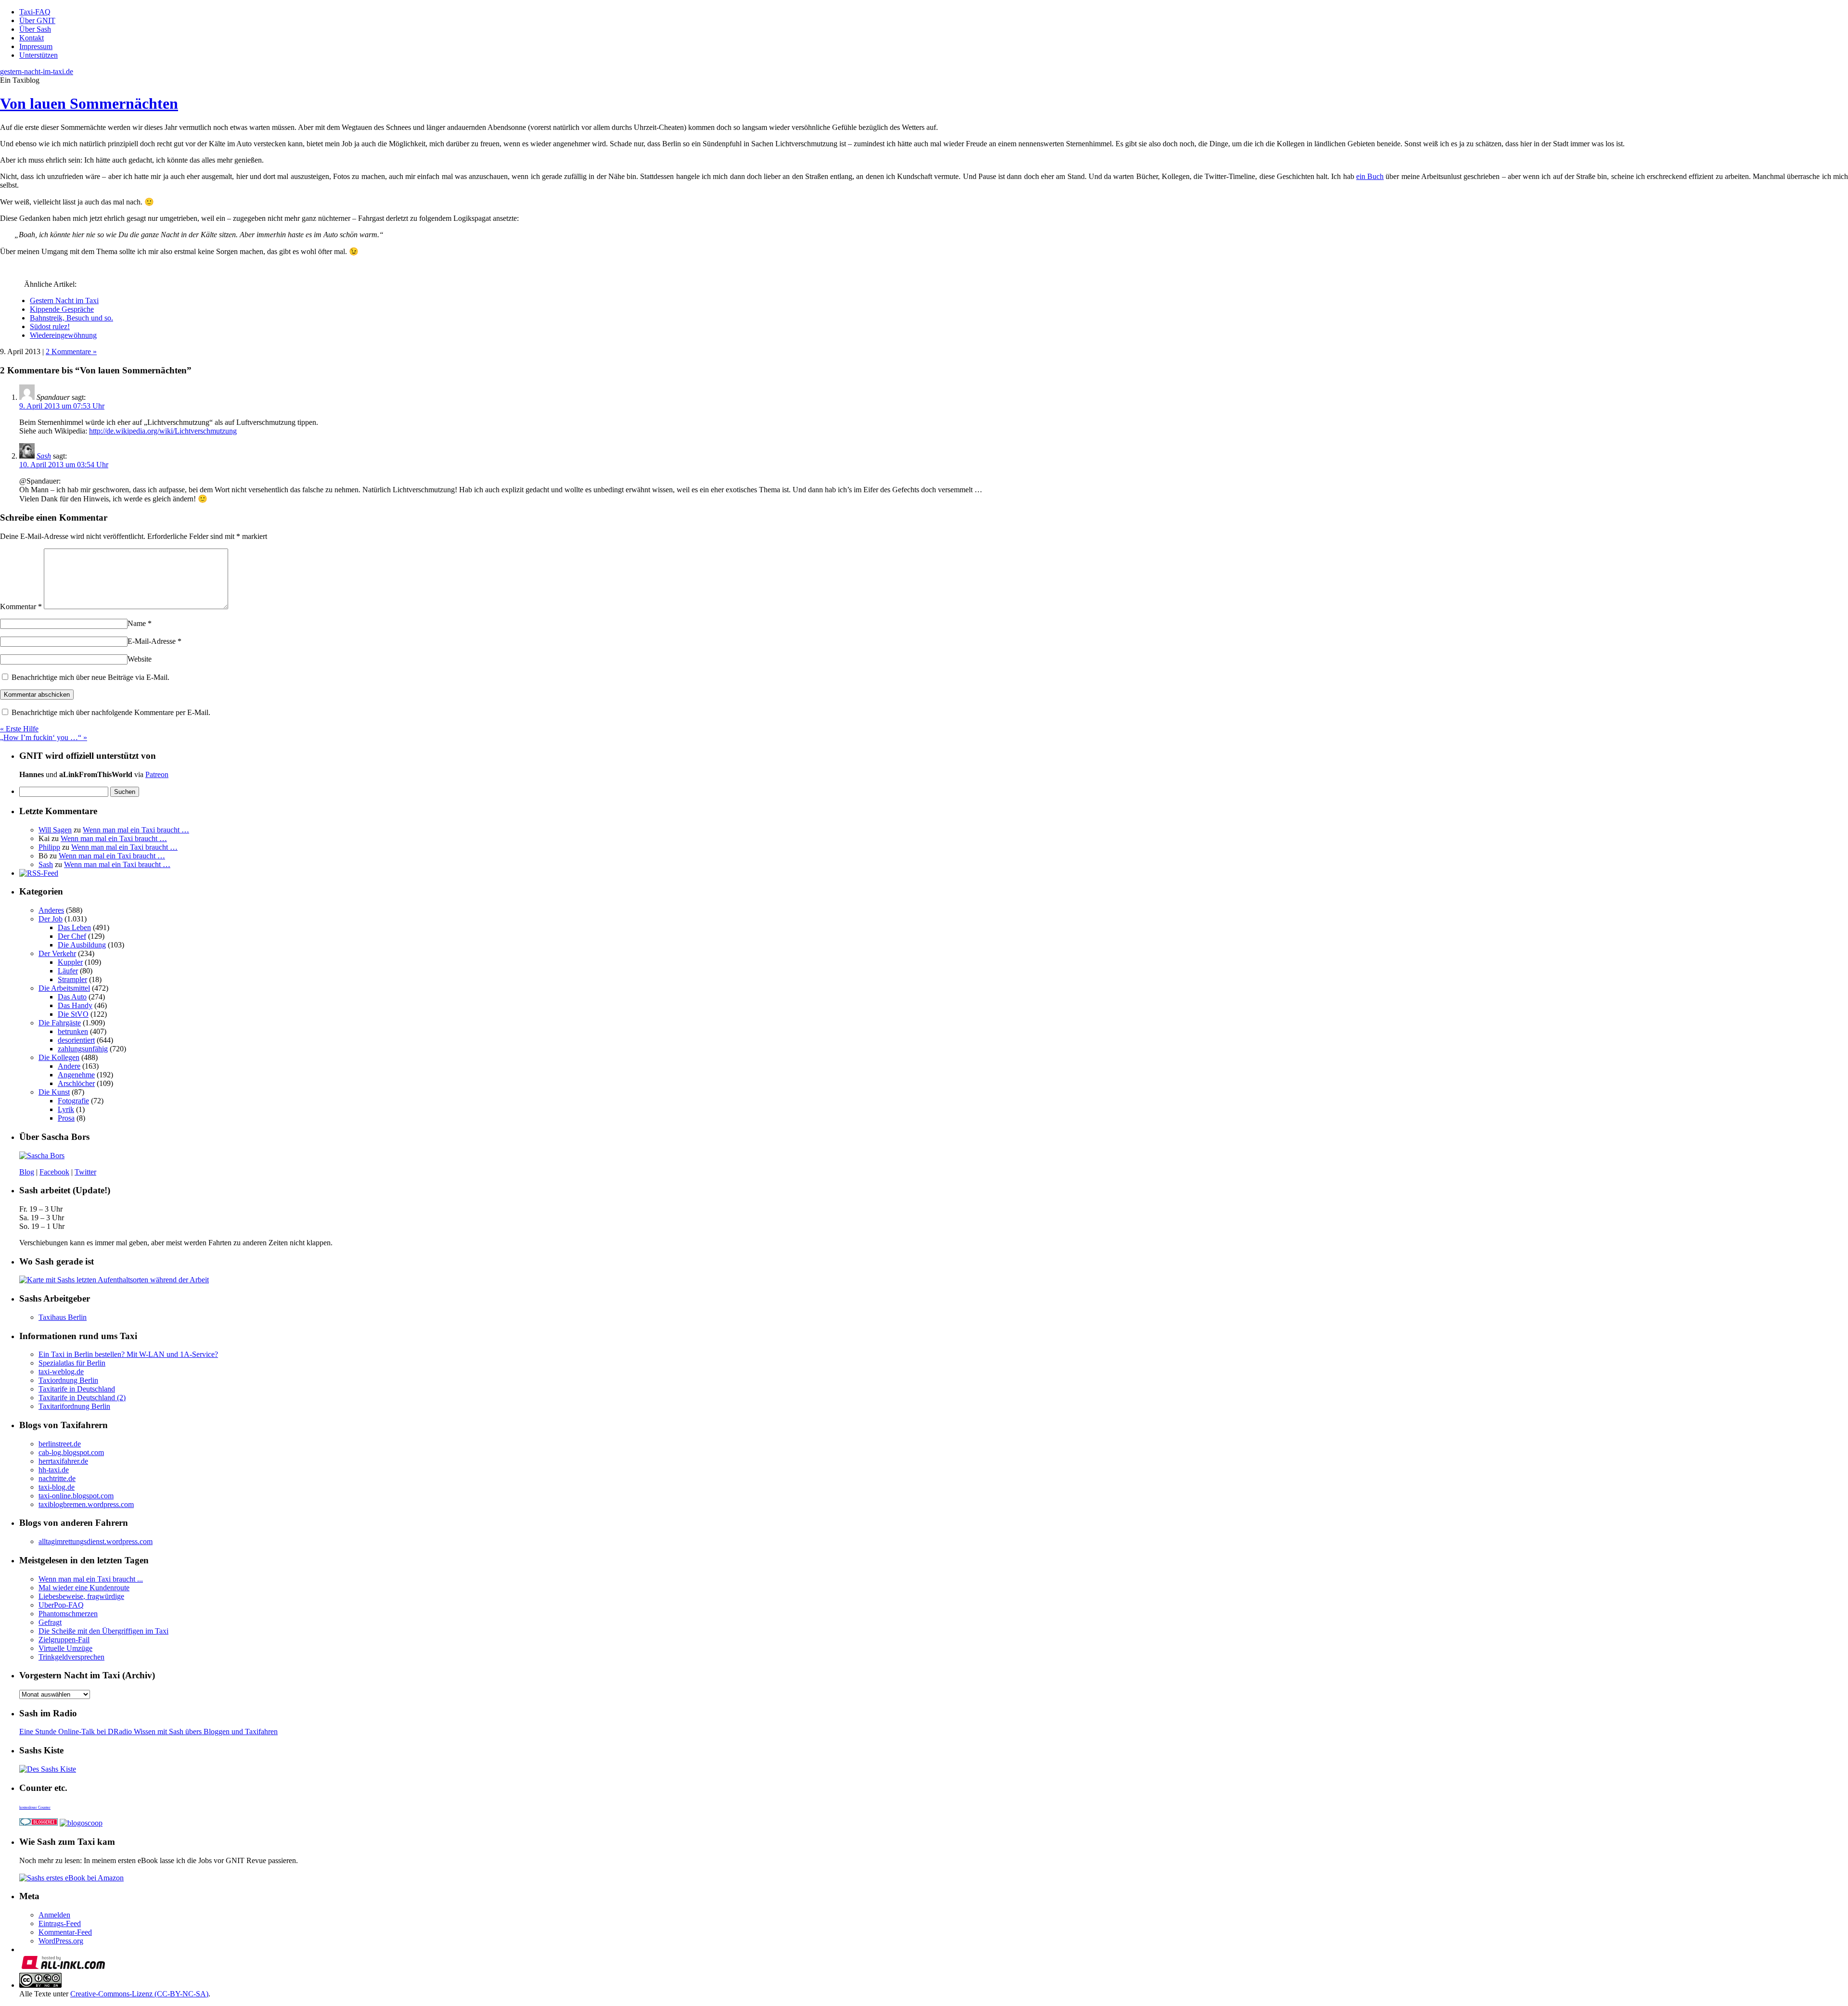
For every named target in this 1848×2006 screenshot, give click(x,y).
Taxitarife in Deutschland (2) (82, 1398)
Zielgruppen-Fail (64, 1640)
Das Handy (75, 1005)
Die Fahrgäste (60, 1023)
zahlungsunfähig (83, 1049)
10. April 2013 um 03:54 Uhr (64, 465)
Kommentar (21, 607)
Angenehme (76, 1075)
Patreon (157, 774)
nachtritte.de (57, 1478)
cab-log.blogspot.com (71, 1452)
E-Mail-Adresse (154, 641)
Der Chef (72, 936)
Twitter (85, 1172)
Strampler (72, 979)
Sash (44, 456)
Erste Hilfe (19, 729)
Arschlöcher (76, 1083)
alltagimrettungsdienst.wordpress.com (96, 1541)
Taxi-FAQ (35, 12)
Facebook (54, 1172)
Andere (69, 1066)
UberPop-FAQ (61, 1605)
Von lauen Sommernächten (89, 103)
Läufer (68, 971)
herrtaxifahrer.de (63, 1461)
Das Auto (72, 997)
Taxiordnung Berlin (68, 1380)
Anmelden (54, 1915)
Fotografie (73, 1101)
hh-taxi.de (54, 1470)
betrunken (73, 1031)
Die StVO (73, 1014)
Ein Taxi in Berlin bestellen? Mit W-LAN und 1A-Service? (128, 1354)
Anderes (51, 910)
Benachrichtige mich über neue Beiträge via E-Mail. (90, 677)
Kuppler (70, 962)
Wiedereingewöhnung (63, 335)
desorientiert (76, 1040)
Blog (27, 1172)
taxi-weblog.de (61, 1372)
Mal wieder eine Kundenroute (84, 1588)
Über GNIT (37, 20)
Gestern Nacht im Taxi (64, 300)
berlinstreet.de (60, 1444)
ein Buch (1370, 176)
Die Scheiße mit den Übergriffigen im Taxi (103, 1631)
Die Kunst (54, 1092)
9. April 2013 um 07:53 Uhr (62, 406)
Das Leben (74, 927)
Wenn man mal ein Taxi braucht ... (91, 1579)
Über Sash (35, 29)
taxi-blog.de (57, 1487)
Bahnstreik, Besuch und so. (71, 318)
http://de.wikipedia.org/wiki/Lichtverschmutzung (163, 431)
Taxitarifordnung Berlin (74, 1406)
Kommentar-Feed (65, 1932)
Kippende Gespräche (62, 309)
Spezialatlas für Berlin (72, 1363)
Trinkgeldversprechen (71, 1657)
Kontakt (32, 38)
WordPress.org (61, 1941)
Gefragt (50, 1622)
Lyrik (66, 1109)
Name (140, 623)
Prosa (66, 1118)
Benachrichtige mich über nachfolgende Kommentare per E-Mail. (110, 712)
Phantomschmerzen (68, 1614)
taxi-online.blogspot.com (76, 1496)
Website (140, 659)
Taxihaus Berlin (63, 1317)
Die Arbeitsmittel (64, 988)
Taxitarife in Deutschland (77, 1389)
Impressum (36, 46)
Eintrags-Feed (60, 1923)
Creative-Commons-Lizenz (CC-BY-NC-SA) (139, 1994)
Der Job (51, 919)
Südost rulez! (50, 326)
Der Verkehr (57, 953)
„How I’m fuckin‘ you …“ (44, 737)
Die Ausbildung (82, 945)
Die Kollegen (59, 1057)
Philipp (49, 847)
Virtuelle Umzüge (65, 1648)
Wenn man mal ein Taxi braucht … (136, 830)
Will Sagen (55, 830)
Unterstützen (38, 55)
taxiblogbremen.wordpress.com (86, 1504)
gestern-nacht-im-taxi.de (37, 71)
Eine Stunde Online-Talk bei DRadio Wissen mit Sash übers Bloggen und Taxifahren (148, 1731)
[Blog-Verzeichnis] (38, 1823)
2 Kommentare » (71, 351)
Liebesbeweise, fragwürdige (81, 1596)
